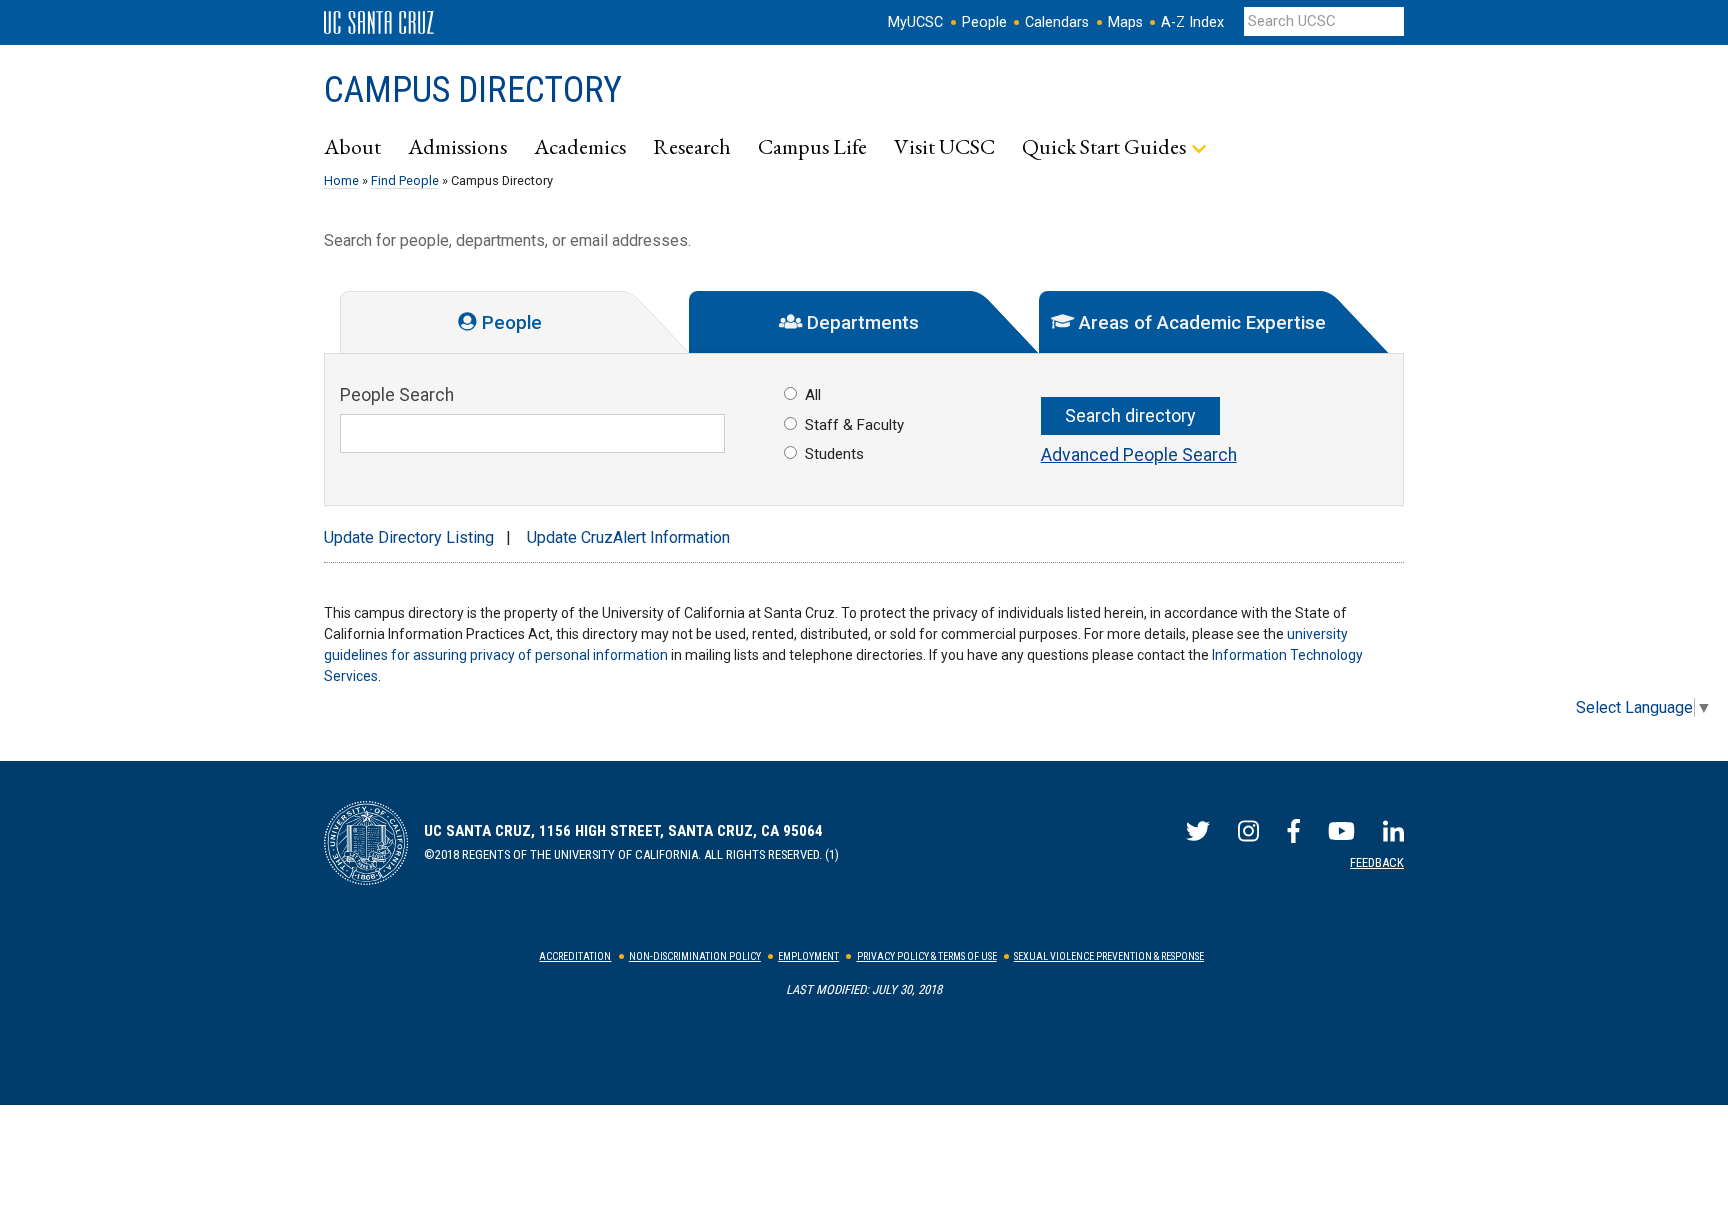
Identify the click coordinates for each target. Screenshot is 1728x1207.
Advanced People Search (1139, 455)
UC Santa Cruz (379, 23)
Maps (1125, 22)
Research (692, 146)
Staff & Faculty (854, 425)
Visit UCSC (944, 146)
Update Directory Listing (409, 537)
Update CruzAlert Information (628, 537)
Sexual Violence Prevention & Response (1109, 956)
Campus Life (812, 146)
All (813, 395)
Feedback (1377, 862)
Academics (580, 146)
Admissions (457, 146)
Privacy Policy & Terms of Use (927, 956)
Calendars (1057, 22)
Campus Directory (473, 90)
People (984, 22)
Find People (405, 180)
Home (341, 180)
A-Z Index (1192, 22)
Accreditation (575, 956)
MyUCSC (915, 22)
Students (834, 454)
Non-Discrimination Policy (695, 956)
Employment (808, 956)
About (352, 146)
